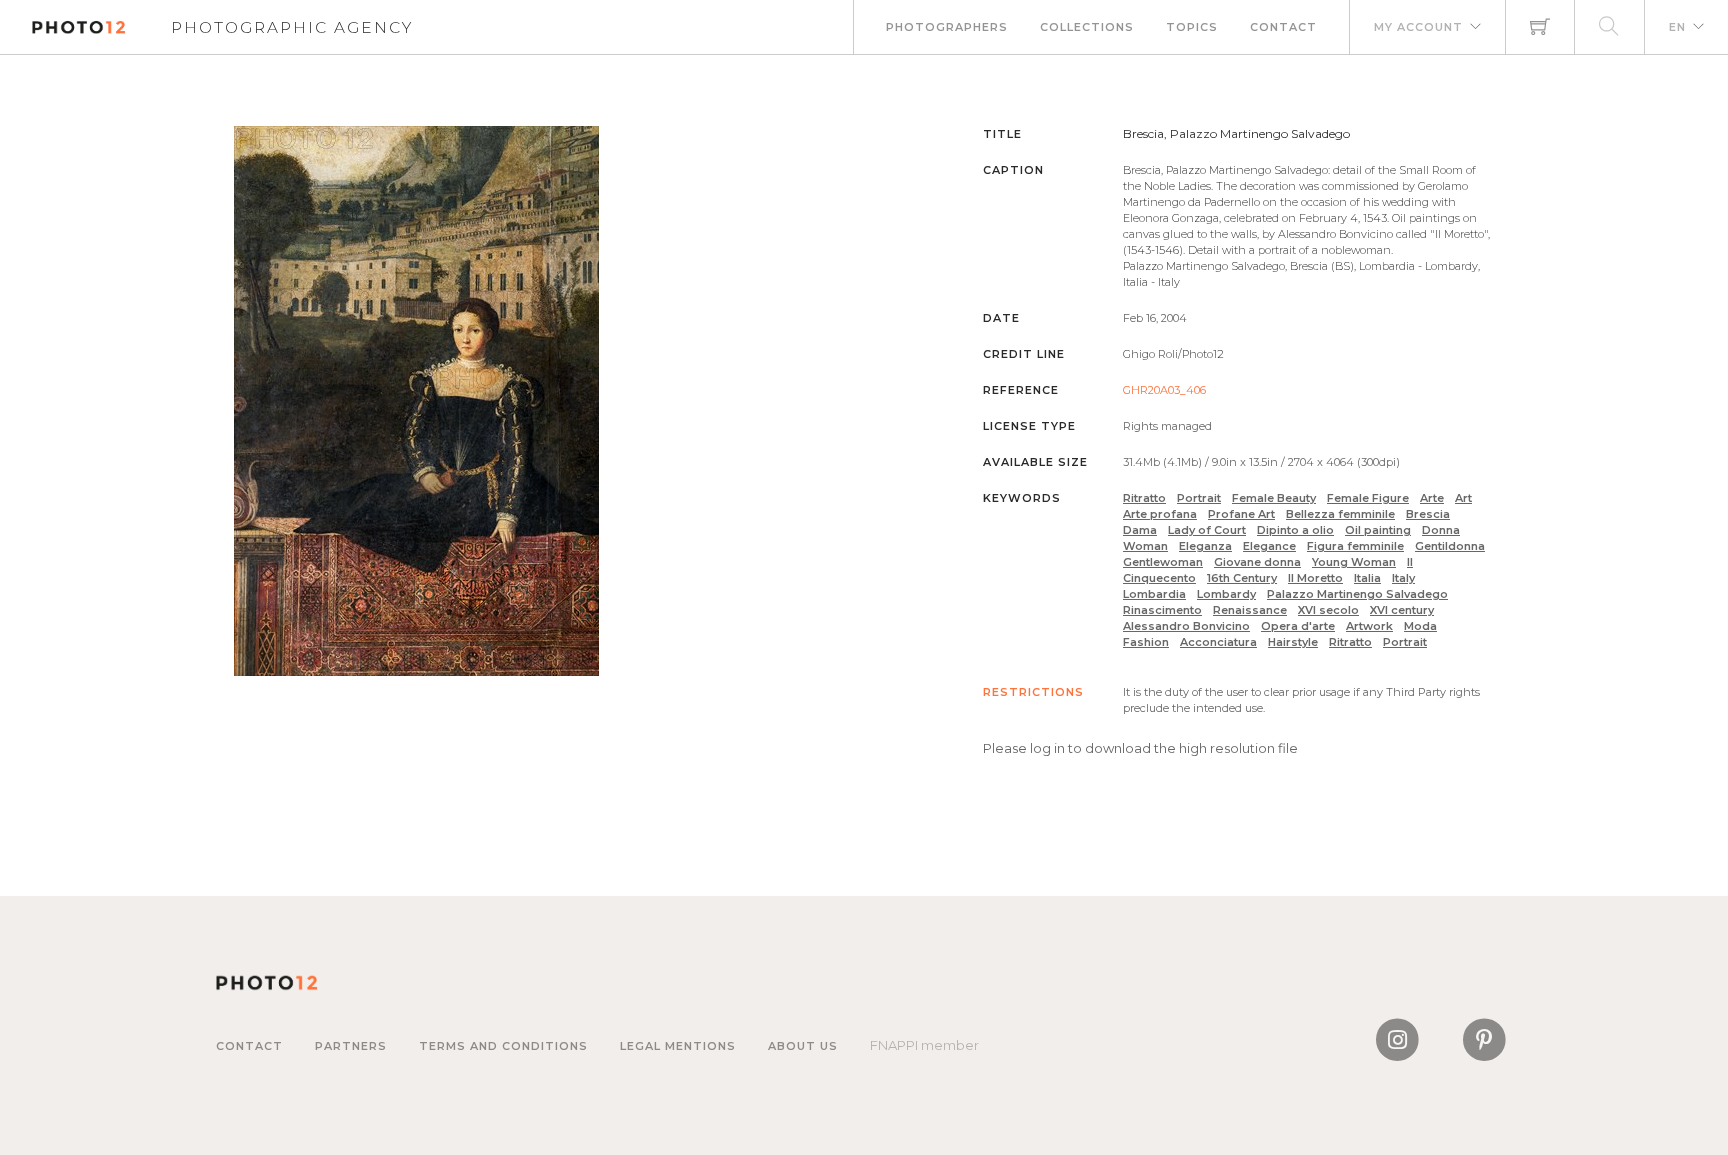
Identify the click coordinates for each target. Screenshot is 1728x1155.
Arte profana (1160, 514)
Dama (1140, 530)
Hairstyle (1293, 642)
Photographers (947, 27)
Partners (351, 1046)
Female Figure (1368, 498)
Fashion (1146, 642)
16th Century (1242, 578)
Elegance (1269, 546)
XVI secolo (1328, 610)
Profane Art (1241, 514)
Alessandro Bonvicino (1186, 626)
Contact (1283, 27)
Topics (1192, 27)
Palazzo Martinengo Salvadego (1357, 594)
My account (1418, 27)
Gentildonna (1450, 546)
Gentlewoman (1163, 562)
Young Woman (1354, 562)
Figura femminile (1355, 546)
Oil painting (1378, 530)
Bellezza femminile (1340, 514)
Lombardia (1154, 594)
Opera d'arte (1298, 626)
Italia (1367, 578)
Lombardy (1226, 594)
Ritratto (1144, 498)
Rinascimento (1162, 610)
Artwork (1369, 626)
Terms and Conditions (503, 1046)
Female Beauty (1274, 498)
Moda (1420, 626)
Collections (1087, 27)
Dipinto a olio (1295, 530)
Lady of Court (1207, 530)
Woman (1145, 546)
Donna (1441, 530)
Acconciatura (1218, 642)
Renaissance (1250, 610)
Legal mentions (678, 1046)
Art (1463, 498)
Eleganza (1205, 546)
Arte (1432, 498)
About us (803, 1046)
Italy (1403, 578)
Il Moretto (1315, 578)
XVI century (1402, 610)
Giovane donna (1257, 562)
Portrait (1199, 498)
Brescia (1428, 514)
